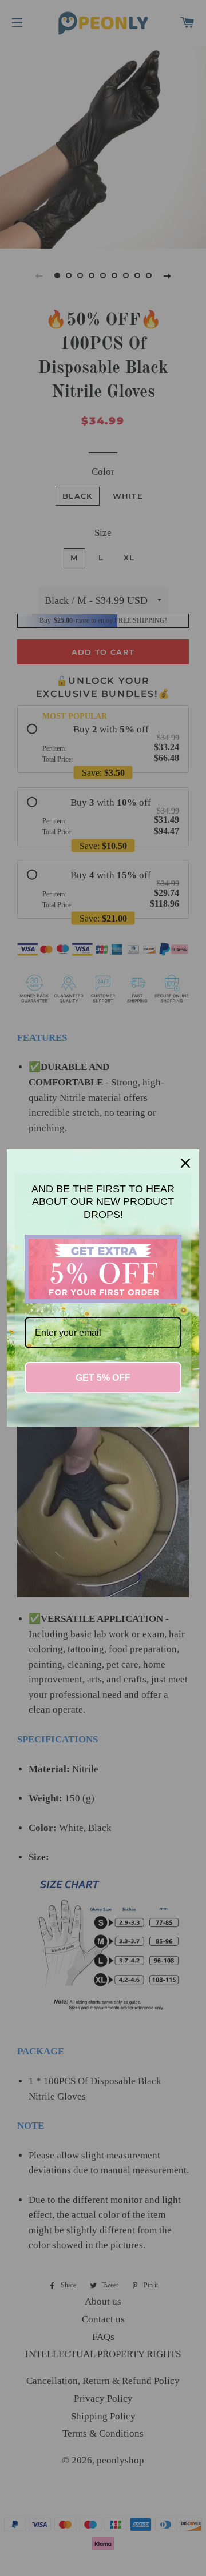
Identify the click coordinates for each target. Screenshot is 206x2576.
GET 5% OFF (103, 1378)
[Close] (185, 1163)
